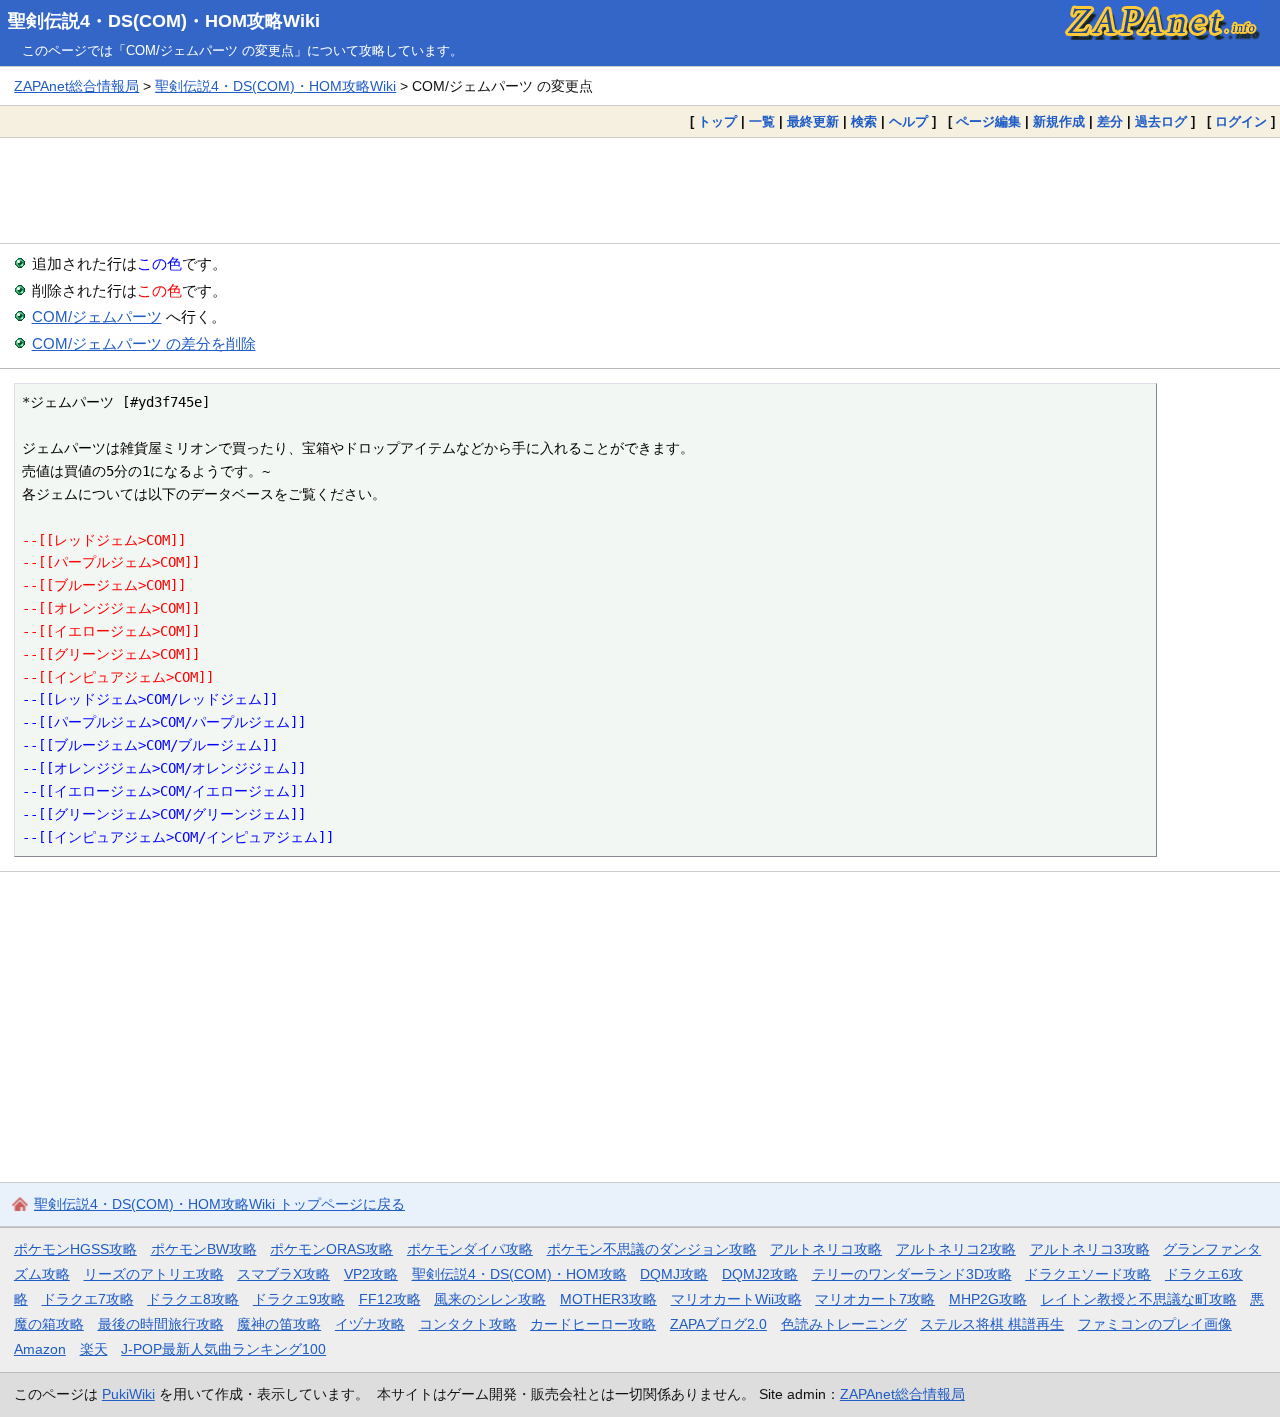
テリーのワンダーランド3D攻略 (912, 1274)
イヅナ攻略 (370, 1324)
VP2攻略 (371, 1274)
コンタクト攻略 (468, 1324)
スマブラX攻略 (283, 1274)
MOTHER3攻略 (608, 1299)
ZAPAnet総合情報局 (76, 86)
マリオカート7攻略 (875, 1299)
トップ (717, 121)
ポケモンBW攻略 (204, 1249)
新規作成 (1059, 121)
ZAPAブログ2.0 (718, 1324)
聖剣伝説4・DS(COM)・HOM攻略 (519, 1274)
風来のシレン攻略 (490, 1299)
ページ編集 (988, 121)
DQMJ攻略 (674, 1274)
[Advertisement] (640, 190)
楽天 (94, 1349)
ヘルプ (908, 121)
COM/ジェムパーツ (97, 316)
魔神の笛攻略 (279, 1324)
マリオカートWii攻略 (736, 1299)
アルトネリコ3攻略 (1090, 1249)
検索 (864, 121)
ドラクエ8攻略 (193, 1299)
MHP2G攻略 (988, 1299)
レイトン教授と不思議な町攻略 (1139, 1299)
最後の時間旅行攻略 (161, 1324)
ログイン (1241, 121)
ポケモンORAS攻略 (331, 1249)
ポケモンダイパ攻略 (470, 1249)
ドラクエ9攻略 (299, 1299)
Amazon (40, 1349)
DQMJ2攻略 (760, 1274)
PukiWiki (128, 1394)
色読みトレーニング (844, 1324)
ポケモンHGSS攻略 (75, 1249)
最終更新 (813, 121)
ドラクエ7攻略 (88, 1299)
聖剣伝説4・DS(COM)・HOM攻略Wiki (164, 21)
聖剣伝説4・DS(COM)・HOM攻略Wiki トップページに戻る (219, 1204)
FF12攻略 (390, 1299)
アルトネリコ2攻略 (956, 1249)
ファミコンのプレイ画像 (1155, 1324)
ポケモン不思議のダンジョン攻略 (652, 1249)
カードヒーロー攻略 (593, 1324)
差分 (1110, 121)
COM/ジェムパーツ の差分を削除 (144, 343)
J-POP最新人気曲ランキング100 (223, 1349)
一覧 (762, 121)
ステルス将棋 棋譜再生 (992, 1324)
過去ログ (1161, 121)
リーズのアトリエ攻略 (154, 1274)
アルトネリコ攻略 (826, 1249)
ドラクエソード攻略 (1088, 1274)
